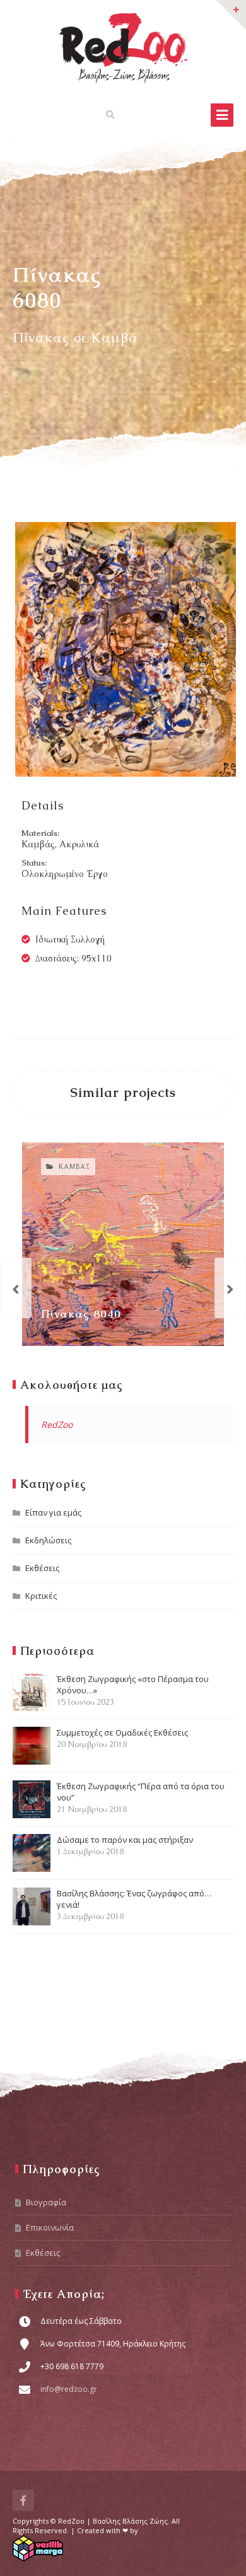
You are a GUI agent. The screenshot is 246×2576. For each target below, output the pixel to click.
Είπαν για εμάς (53, 1512)
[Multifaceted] (230, 1288)
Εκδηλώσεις (48, 1540)
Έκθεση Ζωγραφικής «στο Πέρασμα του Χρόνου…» (133, 1690)
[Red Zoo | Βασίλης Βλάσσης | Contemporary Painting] (123, 48)
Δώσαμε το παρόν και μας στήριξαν (125, 1845)
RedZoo (57, 1424)
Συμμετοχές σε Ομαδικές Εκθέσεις (122, 1738)
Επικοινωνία (50, 2227)
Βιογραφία (46, 2202)
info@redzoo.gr (69, 2389)
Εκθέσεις (42, 1568)
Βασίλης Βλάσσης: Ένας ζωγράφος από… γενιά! (134, 1905)
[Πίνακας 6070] (16, 1288)
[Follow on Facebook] (23, 2500)
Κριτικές (41, 1596)
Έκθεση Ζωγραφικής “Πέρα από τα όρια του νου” (141, 1797)
